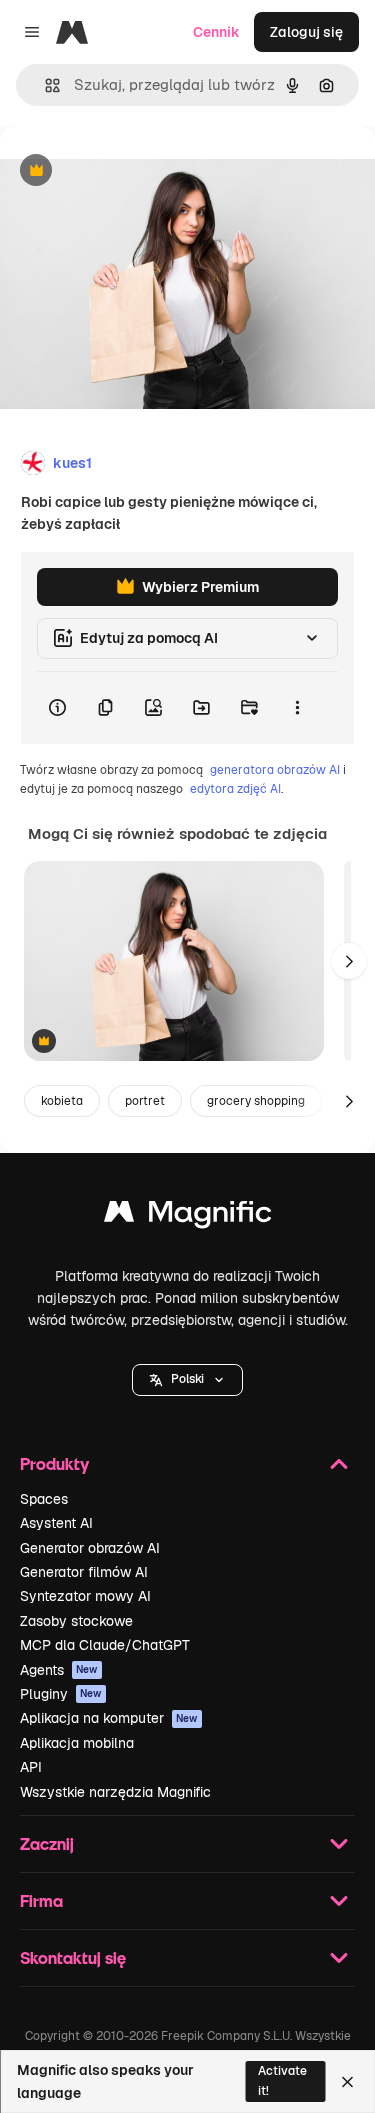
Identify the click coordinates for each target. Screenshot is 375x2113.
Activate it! (282, 2080)
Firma (41, 1900)
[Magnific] (188, 1216)
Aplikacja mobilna (77, 1743)
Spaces (44, 1499)
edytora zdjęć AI (235, 789)
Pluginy (61, 1694)
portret (145, 1101)
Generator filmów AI (84, 1572)
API (31, 1767)
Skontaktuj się (73, 1957)
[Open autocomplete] (44, 85)
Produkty (54, 1463)
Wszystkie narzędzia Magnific (115, 1792)
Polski (187, 1379)
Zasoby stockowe (76, 1621)
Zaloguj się (306, 32)
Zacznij (47, 1843)
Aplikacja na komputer (109, 1718)
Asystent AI (56, 1523)
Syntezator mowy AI (85, 1596)
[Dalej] (349, 961)
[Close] (347, 2082)
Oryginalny (138, 171)
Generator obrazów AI (90, 1548)
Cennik (216, 32)
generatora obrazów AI (275, 770)
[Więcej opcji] (297, 708)
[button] (187, 1380)
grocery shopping (256, 1101)
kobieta (62, 1101)
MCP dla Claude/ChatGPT (105, 1645)
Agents (59, 1670)
